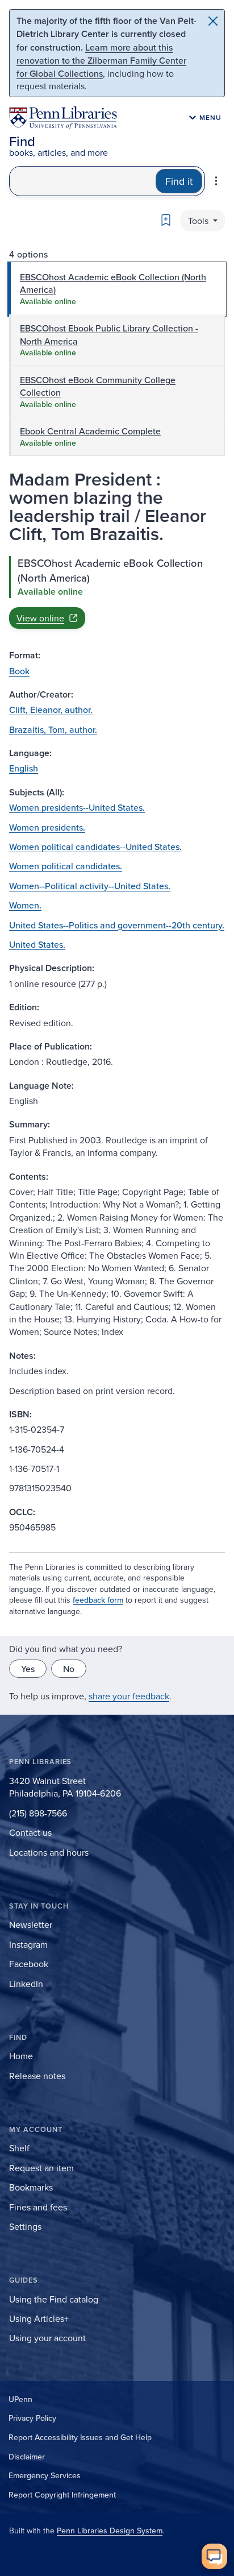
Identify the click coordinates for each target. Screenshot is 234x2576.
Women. (25, 905)
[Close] (213, 21)
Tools (199, 221)
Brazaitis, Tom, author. (53, 729)
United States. (37, 944)
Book (19, 671)
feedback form (98, 1600)
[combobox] (83, 181)
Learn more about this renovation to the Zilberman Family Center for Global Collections (101, 60)
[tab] (117, 289)
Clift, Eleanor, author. (51, 710)
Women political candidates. (66, 866)
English (24, 768)
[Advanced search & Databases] (216, 181)
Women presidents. (47, 827)
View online (40, 618)
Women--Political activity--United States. (90, 886)
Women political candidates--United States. (95, 847)
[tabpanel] (117, 592)
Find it (179, 181)
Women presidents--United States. (77, 807)
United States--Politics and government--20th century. (117, 925)
